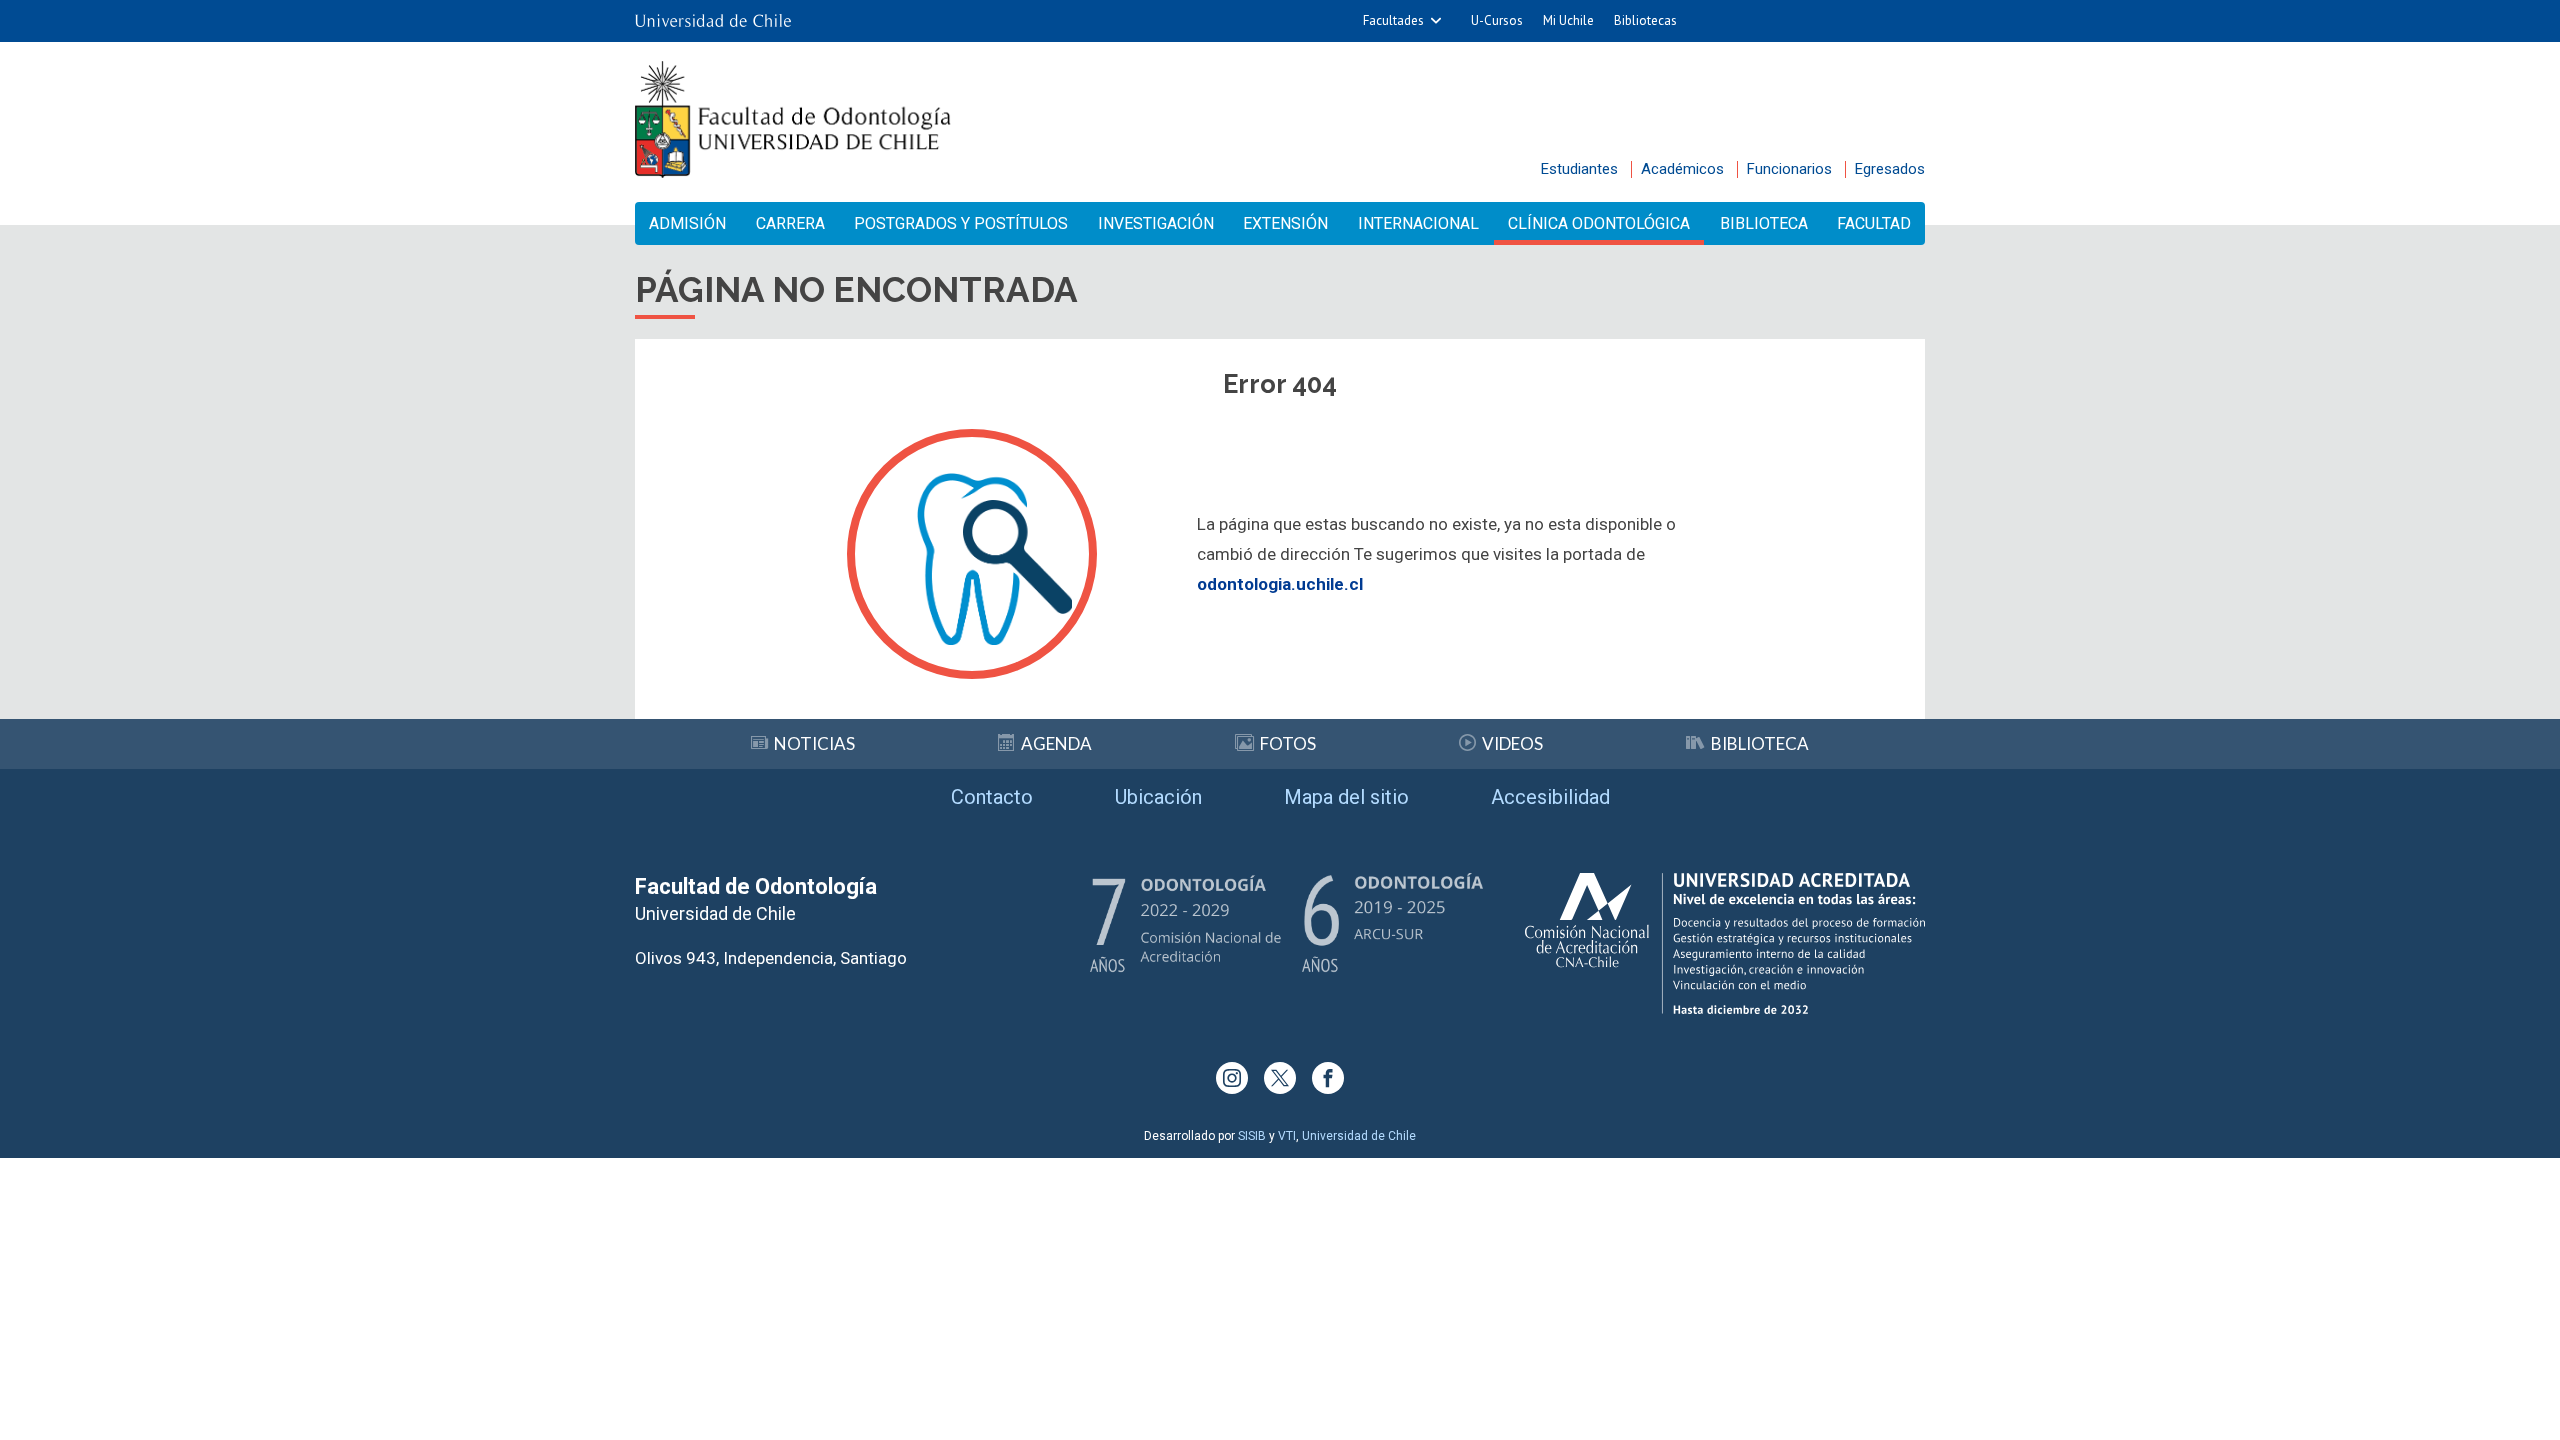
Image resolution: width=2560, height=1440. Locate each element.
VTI (1287, 1136)
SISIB (1252, 1136)
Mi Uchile (1568, 20)
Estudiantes (1579, 169)
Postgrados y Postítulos (961, 223)
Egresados (1890, 169)
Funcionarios (1789, 169)
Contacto (992, 797)
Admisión (687, 223)
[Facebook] (1328, 1078)
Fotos (1288, 743)
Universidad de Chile (1359, 1136)
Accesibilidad (1550, 797)
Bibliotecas (1645, 20)
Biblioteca (1764, 223)
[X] (1280, 1078)
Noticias (814, 743)
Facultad (1874, 223)
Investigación (1156, 223)
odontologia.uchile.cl (1280, 584)
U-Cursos (1497, 20)
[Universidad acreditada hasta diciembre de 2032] (1725, 943)
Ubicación (1158, 797)
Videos (1512, 743)
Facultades (1393, 20)
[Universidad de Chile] (713, 21)
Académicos (1682, 169)
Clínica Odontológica (1599, 223)
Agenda (1056, 743)
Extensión (1285, 223)
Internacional (1418, 223)
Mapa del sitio (1346, 797)
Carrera (790, 223)
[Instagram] (1232, 1078)
